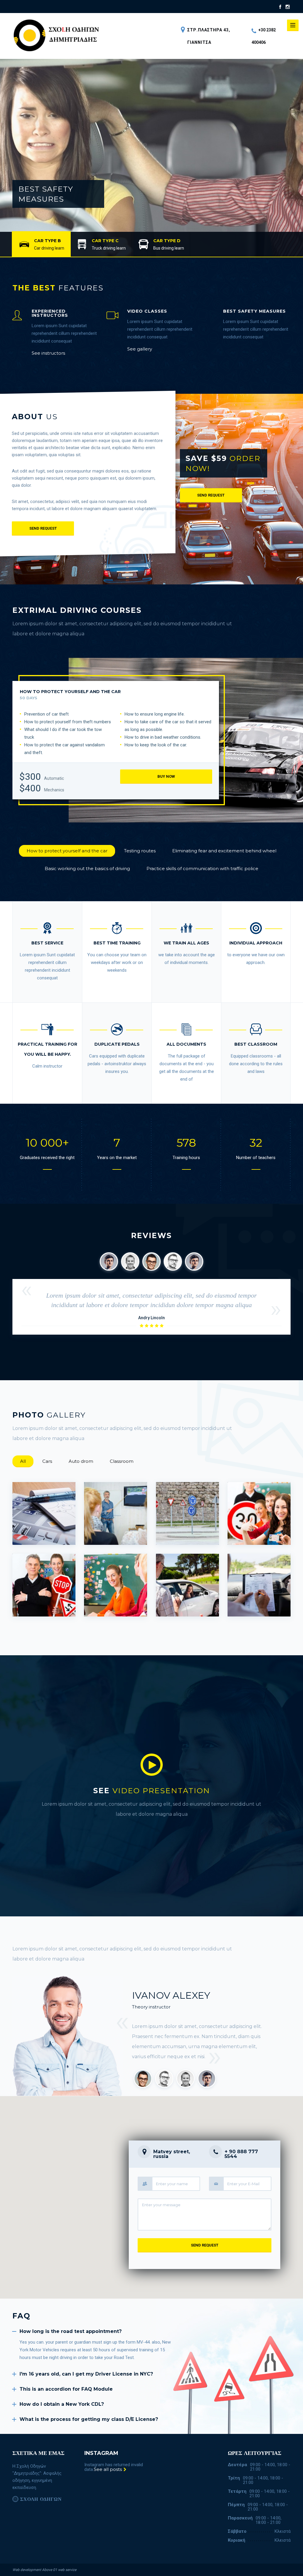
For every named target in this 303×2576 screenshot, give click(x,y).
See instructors (48, 353)
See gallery (140, 349)
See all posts (108, 2469)
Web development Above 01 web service (44, 2570)
